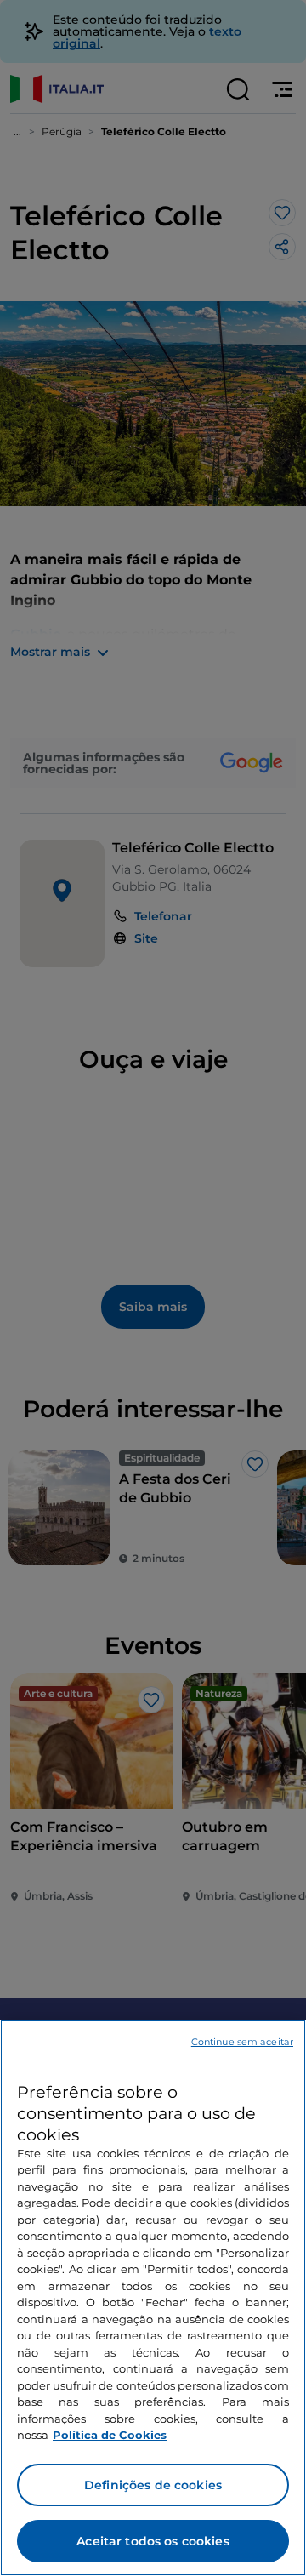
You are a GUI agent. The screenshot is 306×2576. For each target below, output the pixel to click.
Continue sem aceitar (242, 2042)
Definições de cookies (153, 2485)
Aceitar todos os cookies (153, 2541)
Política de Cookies (110, 2435)
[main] (153, 2298)
